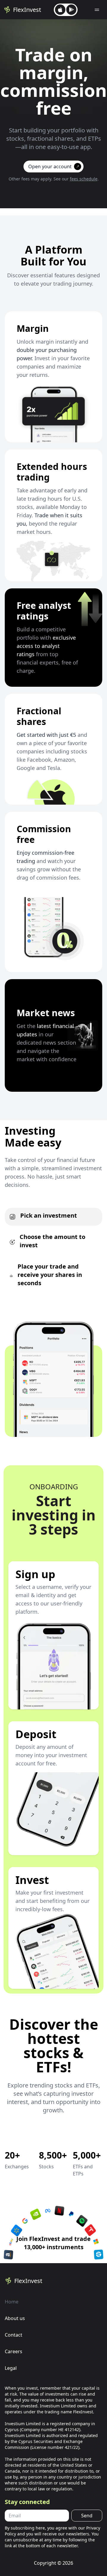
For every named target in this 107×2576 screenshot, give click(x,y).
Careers (14, 2351)
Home (12, 2302)
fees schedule (84, 179)
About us (15, 2318)
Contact (14, 2335)
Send (87, 2516)
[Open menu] (97, 10)
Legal (11, 2368)
